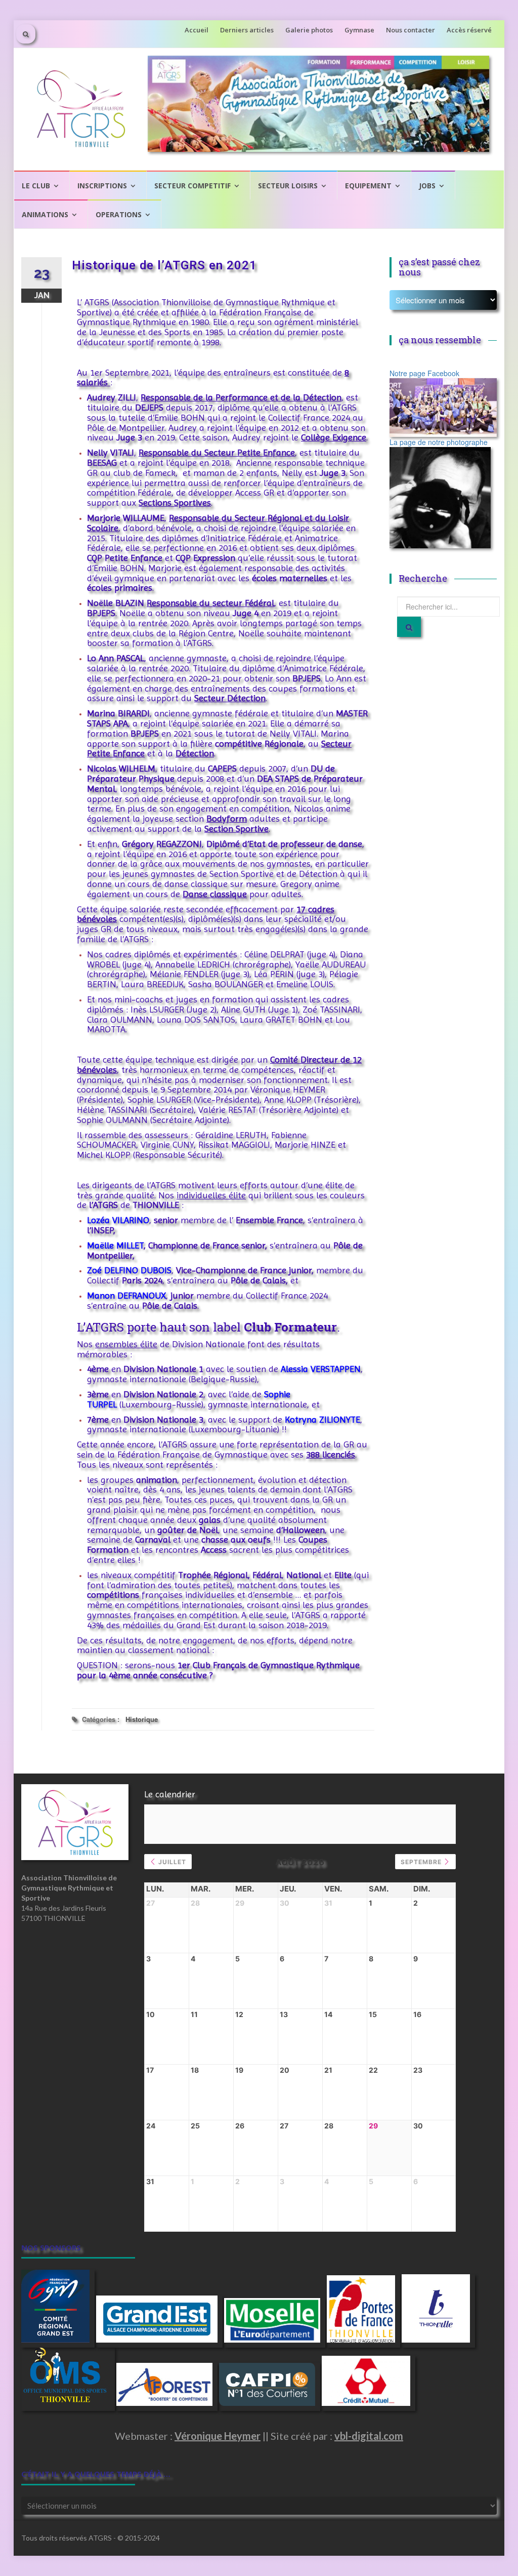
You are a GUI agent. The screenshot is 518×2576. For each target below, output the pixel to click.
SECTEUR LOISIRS (288, 186)
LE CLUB (36, 186)
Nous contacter (411, 30)
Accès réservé (469, 30)
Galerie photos (309, 30)
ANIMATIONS (45, 214)
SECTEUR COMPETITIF (192, 186)
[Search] (409, 627)
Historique (142, 1719)
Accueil (197, 30)
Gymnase (359, 30)
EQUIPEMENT (368, 186)
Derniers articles (247, 30)
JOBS (427, 186)
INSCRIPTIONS (102, 186)
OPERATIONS (119, 214)
